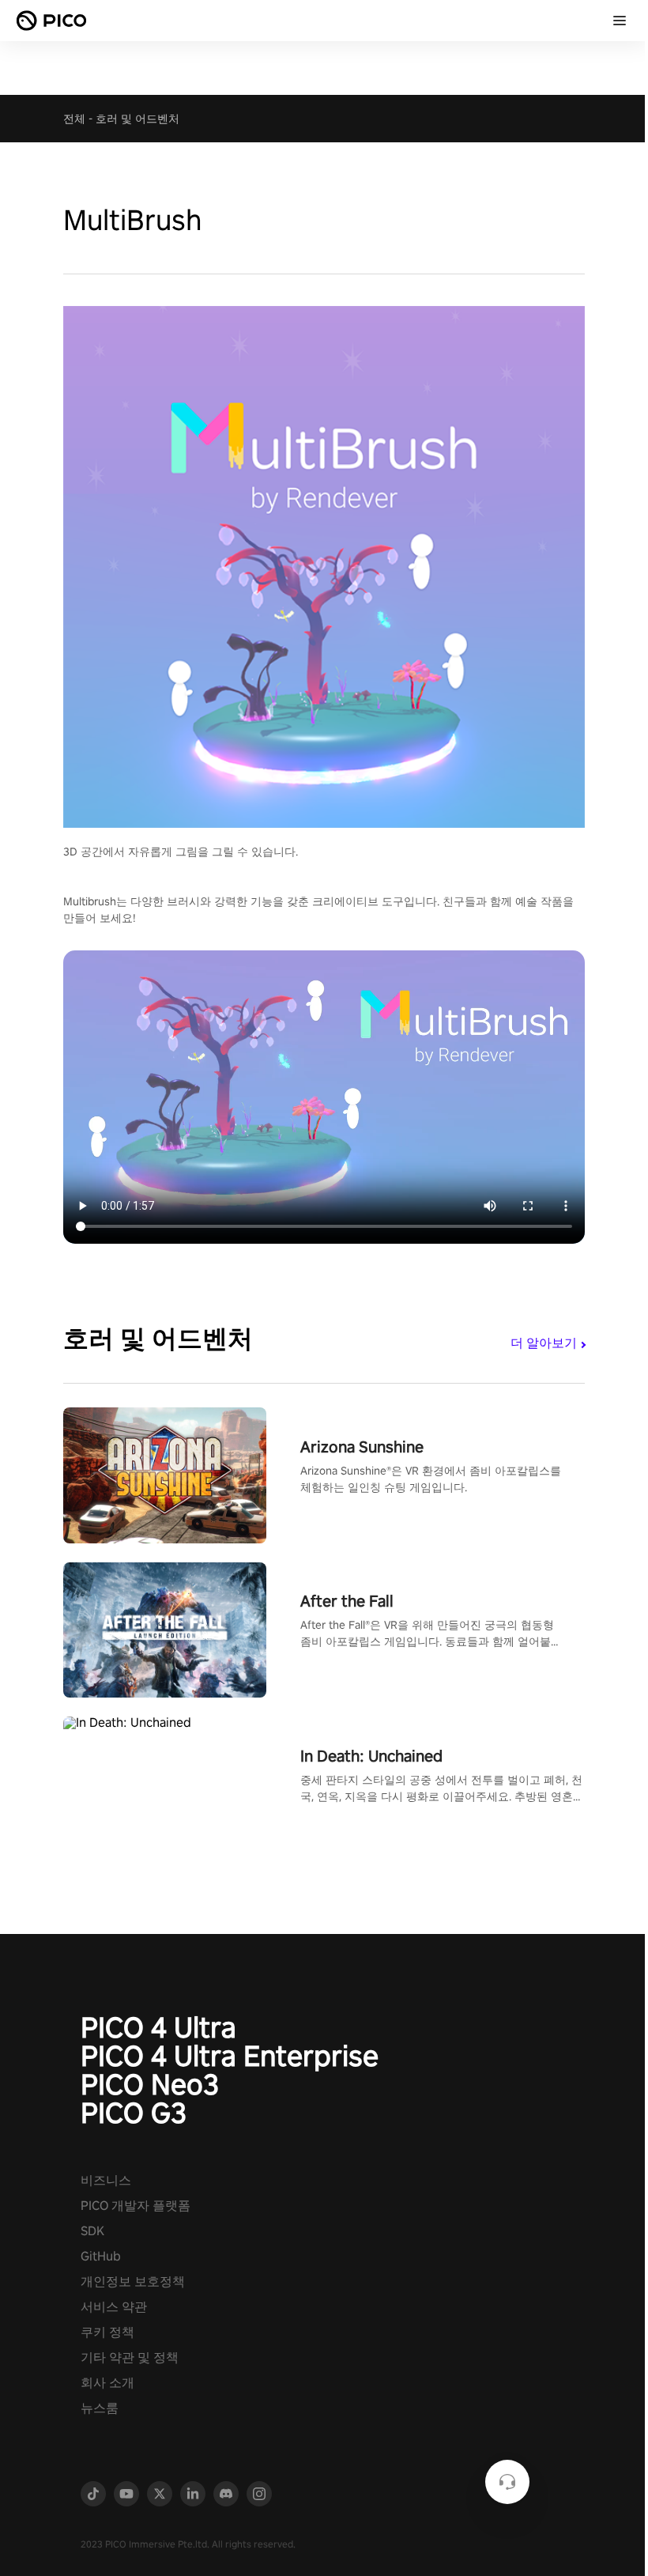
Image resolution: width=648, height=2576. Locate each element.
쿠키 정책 (107, 2332)
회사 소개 (107, 2383)
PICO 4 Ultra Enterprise (230, 2056)
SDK (92, 2231)
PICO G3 (134, 2113)
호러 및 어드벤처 (138, 119)
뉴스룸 (100, 2408)
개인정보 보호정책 (133, 2281)
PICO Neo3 (150, 2084)
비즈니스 (106, 2180)
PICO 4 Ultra (158, 2027)
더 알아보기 (544, 1343)
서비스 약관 (114, 2307)
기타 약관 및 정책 (130, 2357)
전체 (74, 119)
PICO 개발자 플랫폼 (136, 2206)
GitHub (101, 2256)
